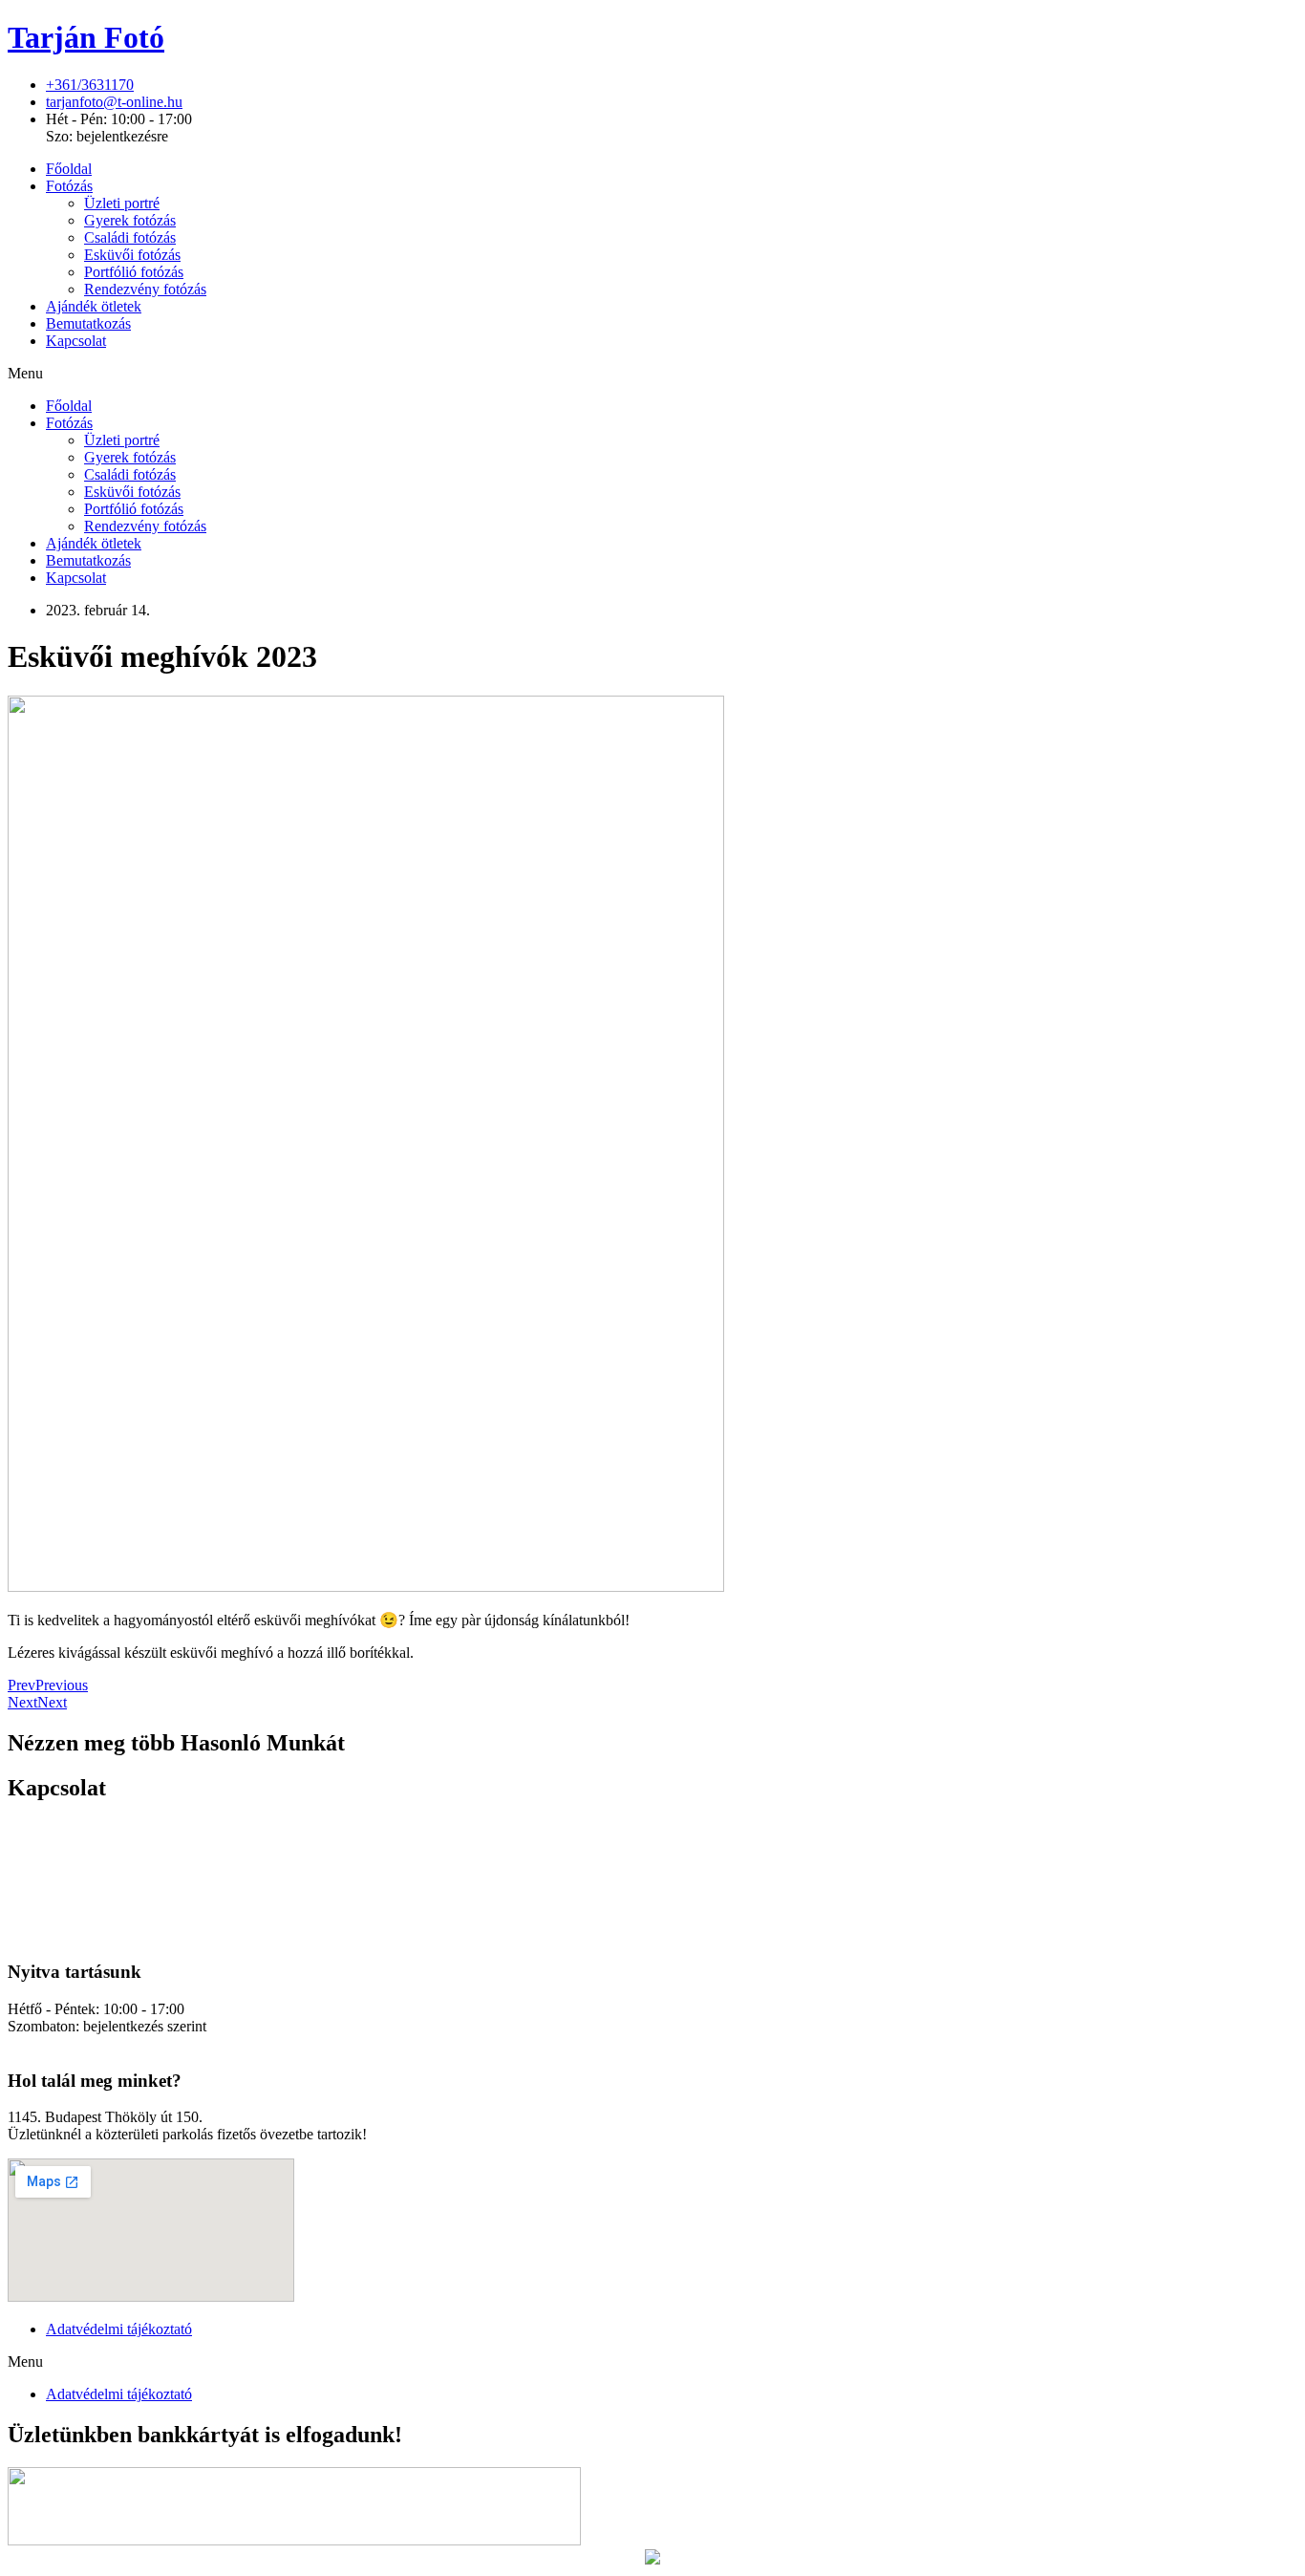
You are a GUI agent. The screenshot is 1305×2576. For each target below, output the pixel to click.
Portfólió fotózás (134, 272)
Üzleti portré (122, 203)
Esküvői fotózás (132, 255)
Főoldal (69, 169)
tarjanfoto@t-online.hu (76, 2043)
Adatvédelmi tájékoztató (119, 2329)
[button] (652, 374)
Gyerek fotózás (130, 220)
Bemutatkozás (88, 323)
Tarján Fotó (86, 37)
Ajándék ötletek (94, 306)
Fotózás (69, 186)
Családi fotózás (130, 237)
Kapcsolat (76, 341)
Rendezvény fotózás (145, 289)
